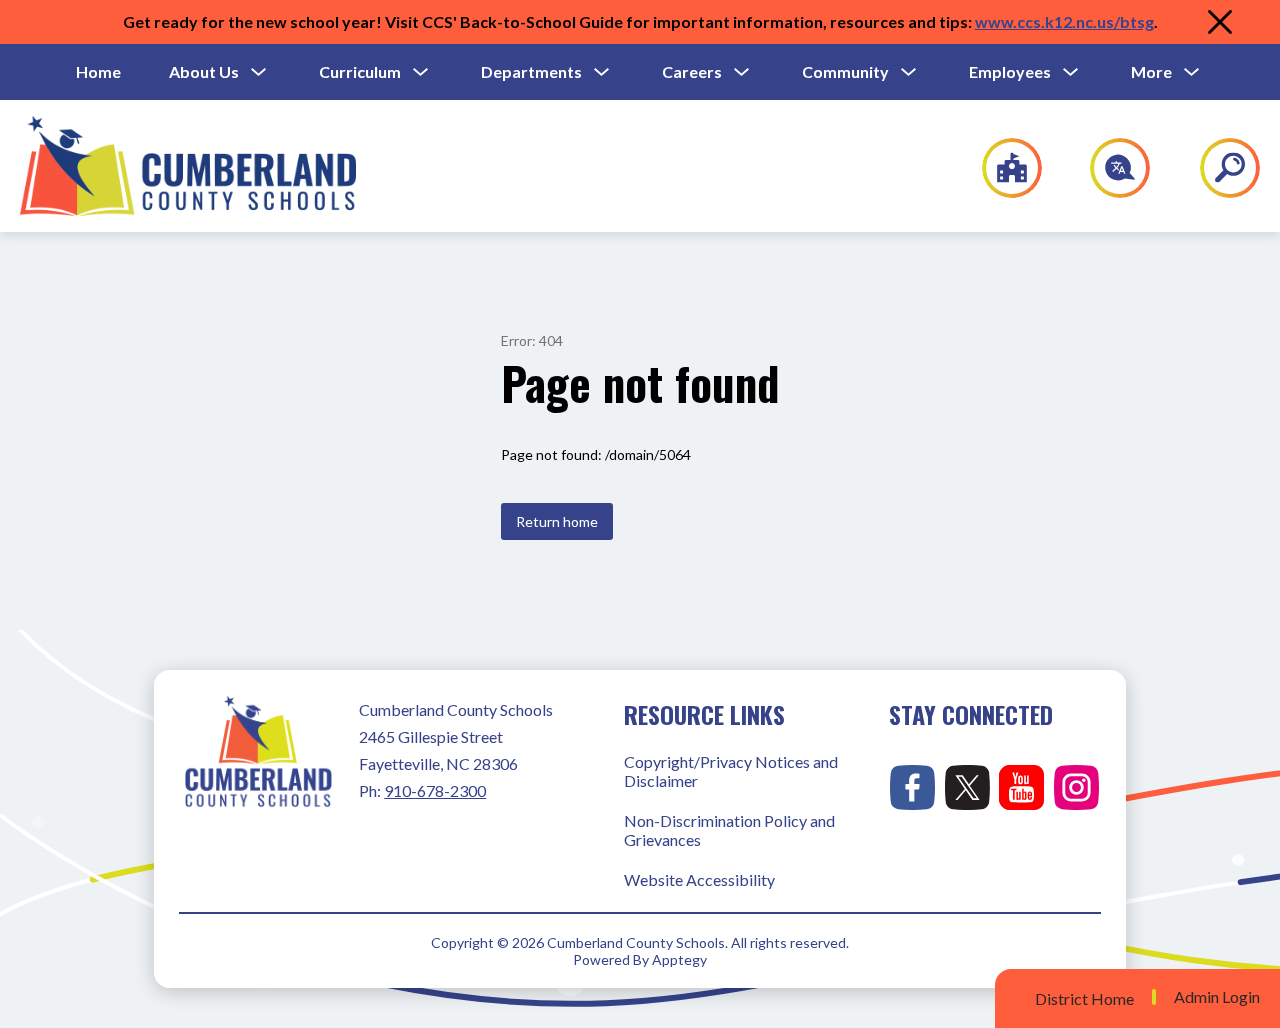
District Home (1084, 998)
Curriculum (360, 71)
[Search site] (1217, 168)
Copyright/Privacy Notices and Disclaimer (731, 771)
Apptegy (679, 959)
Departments (531, 71)
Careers (692, 71)
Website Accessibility (699, 879)
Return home (557, 521)
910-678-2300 (435, 790)
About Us (204, 71)
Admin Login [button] (1217, 997)
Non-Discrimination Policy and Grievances (729, 830)
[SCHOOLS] (1001, 168)
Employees (1010, 71)
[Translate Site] (1108, 168)
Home (98, 71)
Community (845, 71)
